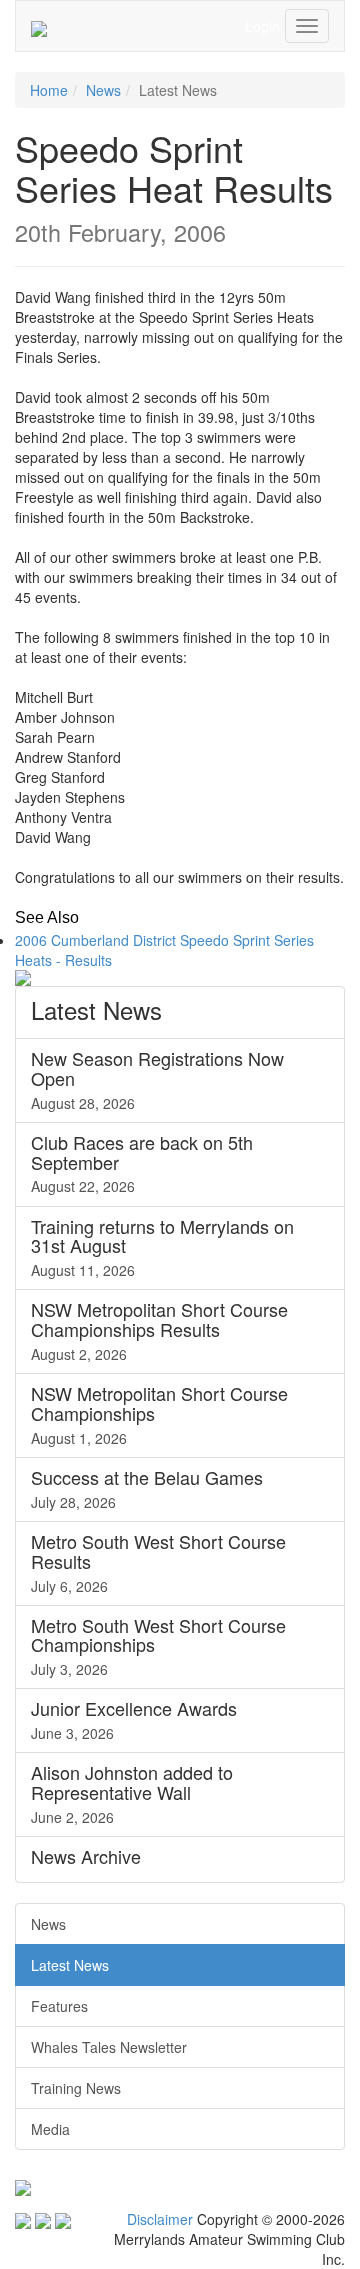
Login (262, 26)
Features (59, 2006)
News (103, 90)
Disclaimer (160, 2219)
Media (50, 2129)
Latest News (70, 1965)
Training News (76, 2088)
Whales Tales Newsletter (109, 2047)
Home (49, 90)
